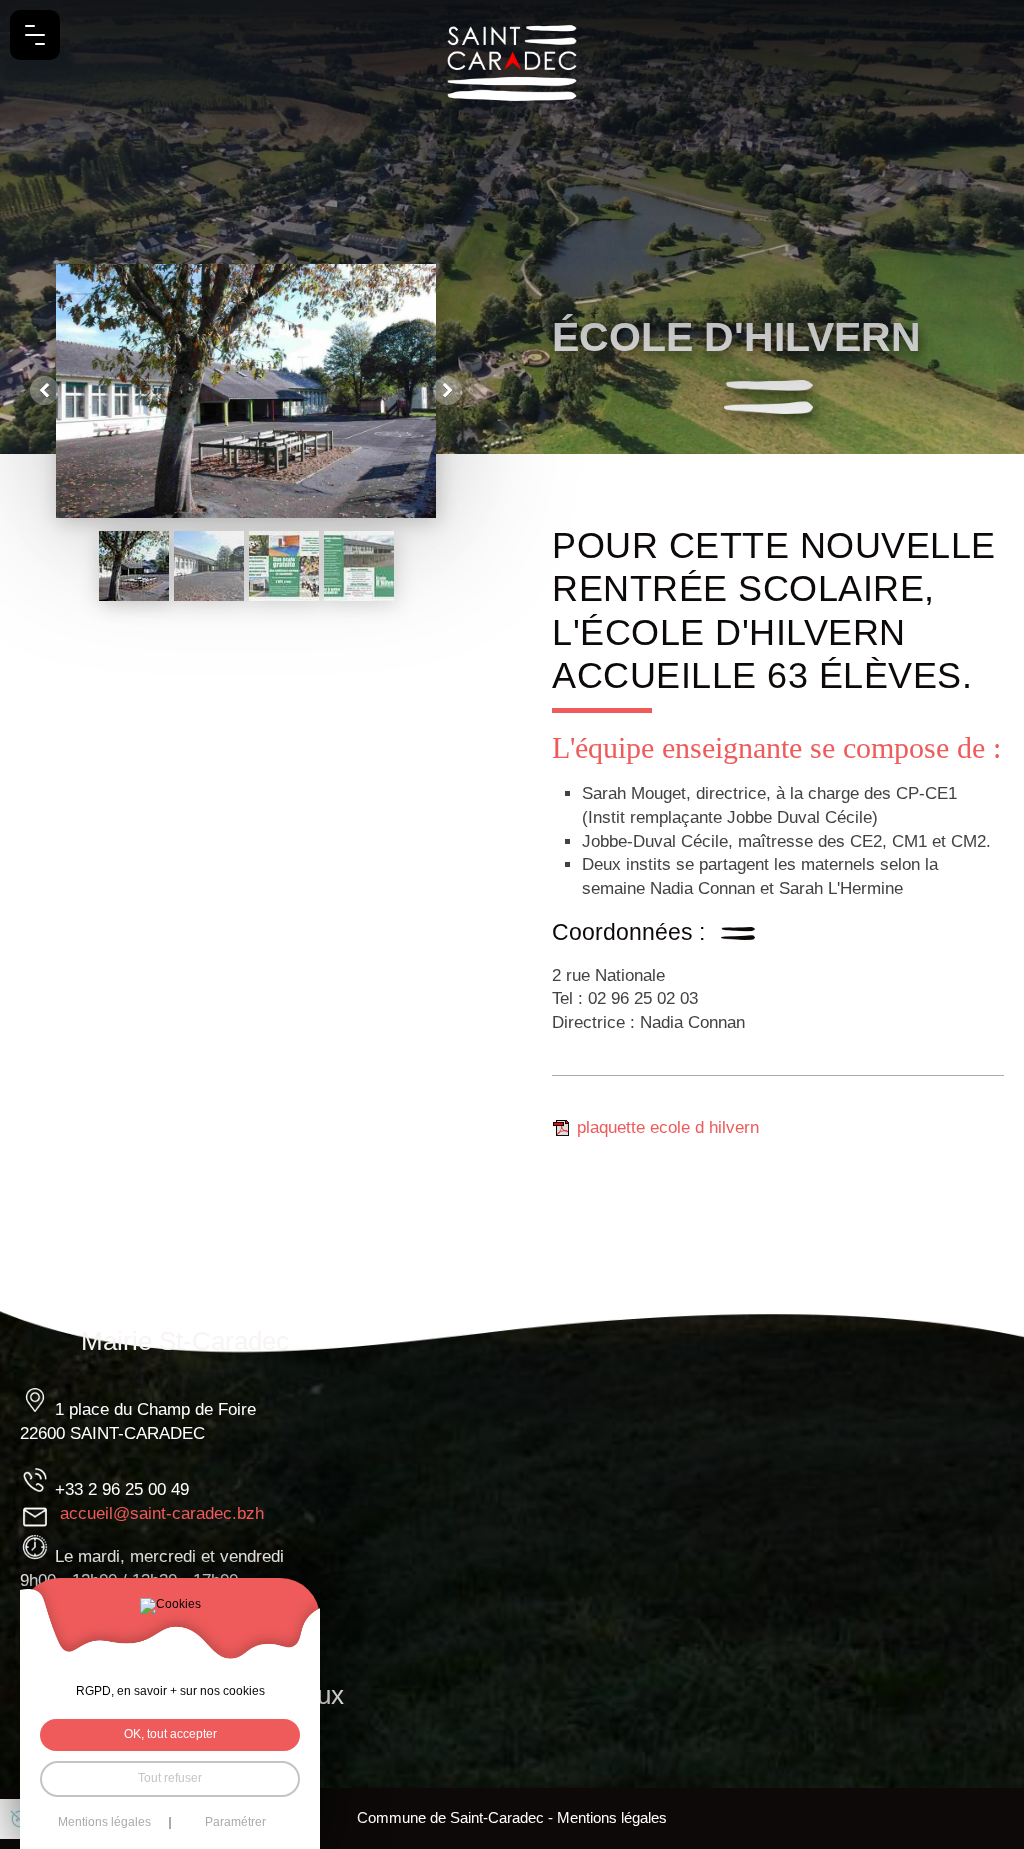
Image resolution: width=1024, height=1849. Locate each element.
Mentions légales (612, 1818)
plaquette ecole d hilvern (668, 1127)
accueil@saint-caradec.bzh (162, 1513)
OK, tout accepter (170, 1734)
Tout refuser (170, 1778)
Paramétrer (235, 1823)
